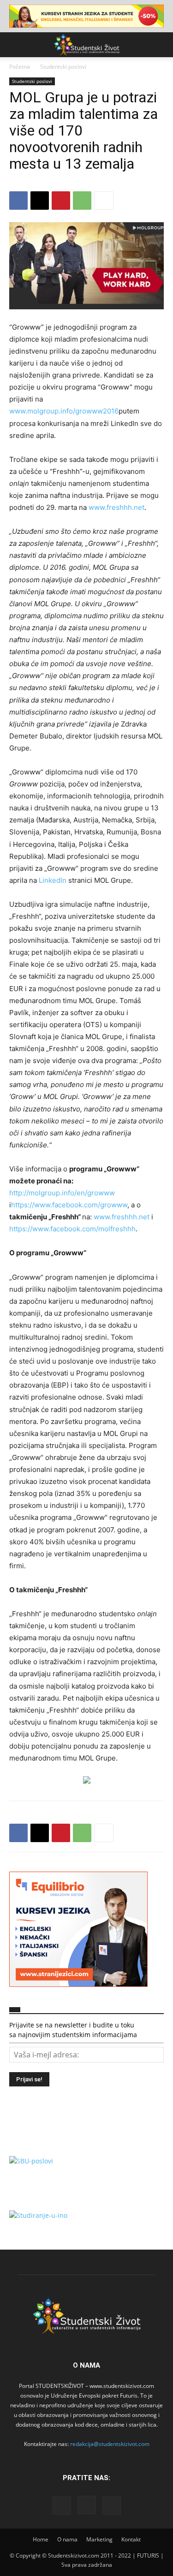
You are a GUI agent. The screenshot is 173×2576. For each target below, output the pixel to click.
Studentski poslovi (63, 67)
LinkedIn (52, 880)
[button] (16, 45)
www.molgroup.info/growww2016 (64, 411)
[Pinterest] (61, 201)
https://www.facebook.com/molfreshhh (72, 1229)
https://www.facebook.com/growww (69, 1205)
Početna (20, 67)
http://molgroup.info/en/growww (62, 1193)
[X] (40, 201)
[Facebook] (18, 201)
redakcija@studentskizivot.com (110, 2444)
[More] (104, 201)
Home (41, 2539)
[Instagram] (87, 2505)
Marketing (99, 2539)
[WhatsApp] (82, 201)
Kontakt (131, 2539)
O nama (67, 2539)
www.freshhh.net (116, 507)
